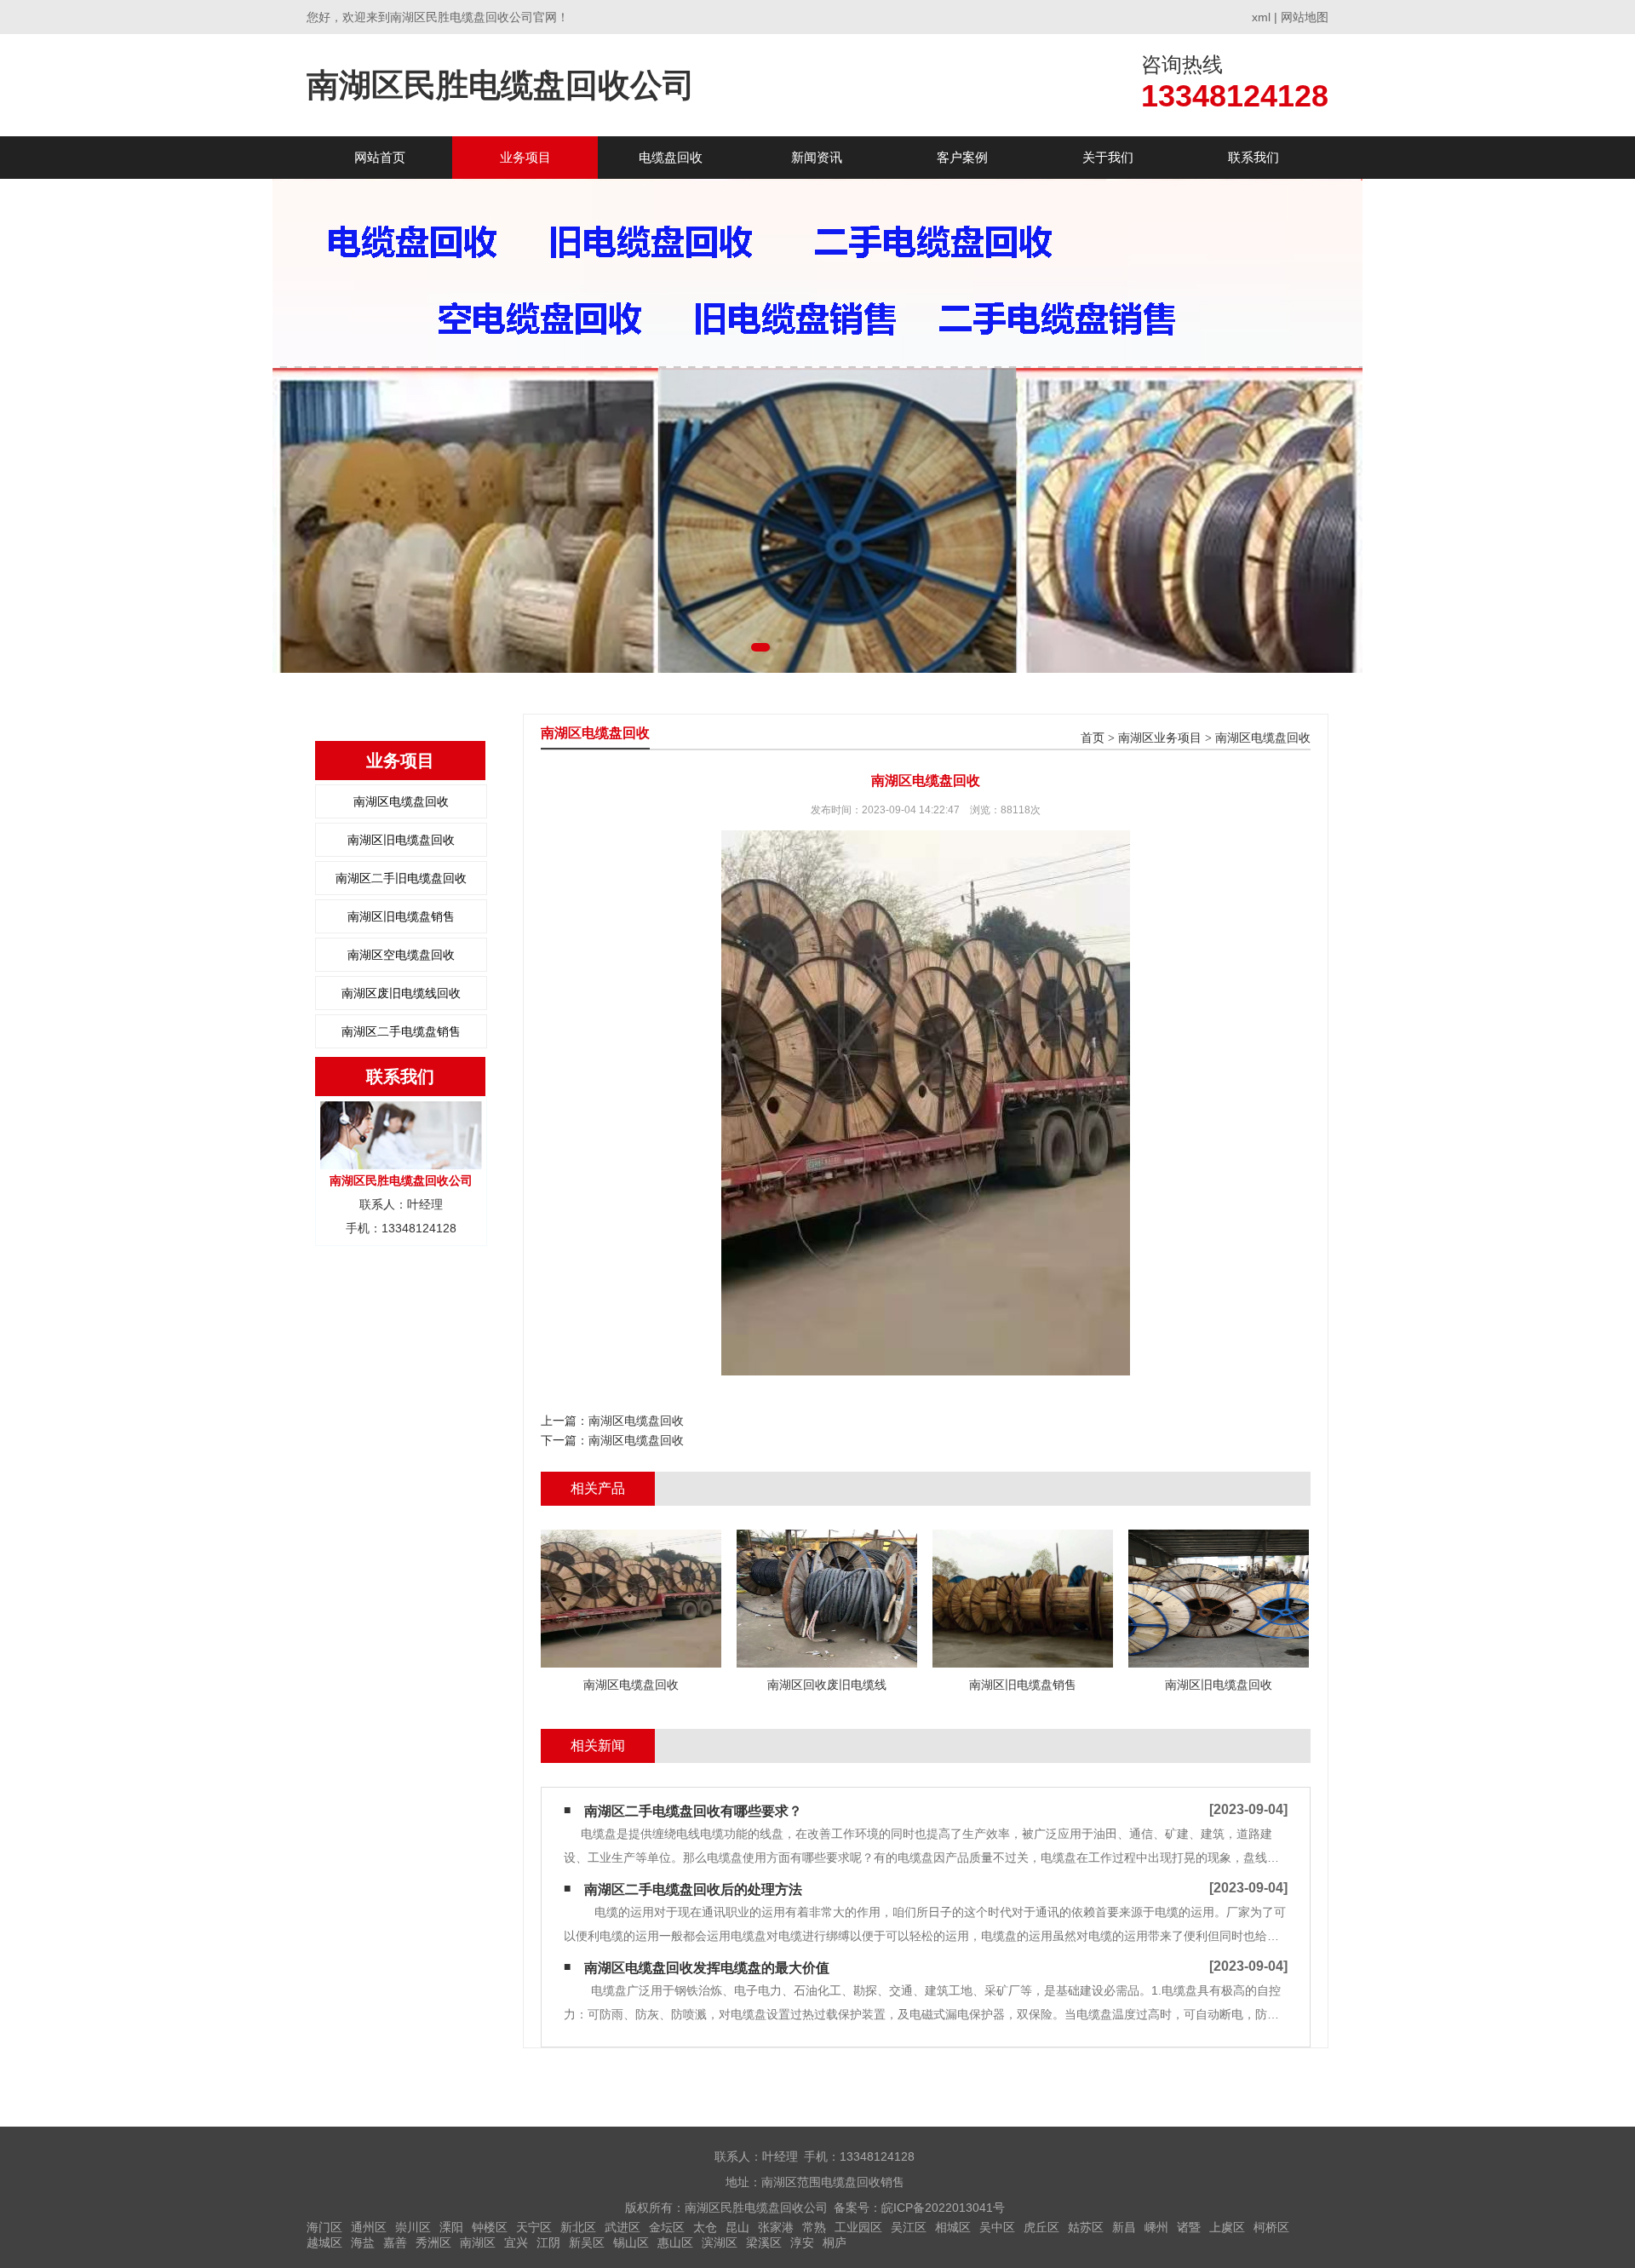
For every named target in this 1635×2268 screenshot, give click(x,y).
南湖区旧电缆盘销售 (401, 916)
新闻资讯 (817, 157)
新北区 (578, 2227)
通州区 (369, 2227)
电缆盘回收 (671, 157)
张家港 (776, 2227)
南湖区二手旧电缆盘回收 (401, 878)
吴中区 (997, 2227)
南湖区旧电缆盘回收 (401, 840)
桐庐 (835, 2242)
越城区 (324, 2242)
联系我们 (1253, 157)
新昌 (1124, 2227)
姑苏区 (1086, 2227)
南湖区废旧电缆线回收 (401, 993)
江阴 (548, 2242)
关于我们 (1108, 157)
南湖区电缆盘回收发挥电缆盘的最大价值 (707, 1968)
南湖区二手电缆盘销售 (401, 1031)
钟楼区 (490, 2227)
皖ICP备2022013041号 (943, 2208)
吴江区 (909, 2227)
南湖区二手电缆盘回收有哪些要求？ (693, 1811)
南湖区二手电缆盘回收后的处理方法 (693, 1889)
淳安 (802, 2242)
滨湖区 (720, 2242)
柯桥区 (1271, 2227)
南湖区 (478, 2242)
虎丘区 (1041, 2227)
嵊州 (1156, 2227)
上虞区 (1227, 2227)
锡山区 (631, 2242)
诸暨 (1189, 2227)
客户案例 (962, 157)
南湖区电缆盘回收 (401, 801)
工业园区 (858, 2227)
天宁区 (534, 2227)
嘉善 (395, 2242)
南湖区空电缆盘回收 (401, 955)
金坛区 (667, 2227)
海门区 (324, 2227)
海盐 (363, 2242)
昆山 (737, 2227)
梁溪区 (764, 2242)
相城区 (953, 2227)
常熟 (814, 2227)
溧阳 (451, 2227)
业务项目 (525, 157)
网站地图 (1305, 17)
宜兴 (516, 2242)
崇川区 (413, 2227)
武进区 (622, 2227)
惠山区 (675, 2242)
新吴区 (587, 2242)
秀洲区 (433, 2242)
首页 (1093, 738)
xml (1261, 17)
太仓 (705, 2227)
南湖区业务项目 (1160, 738)
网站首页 (380, 157)
